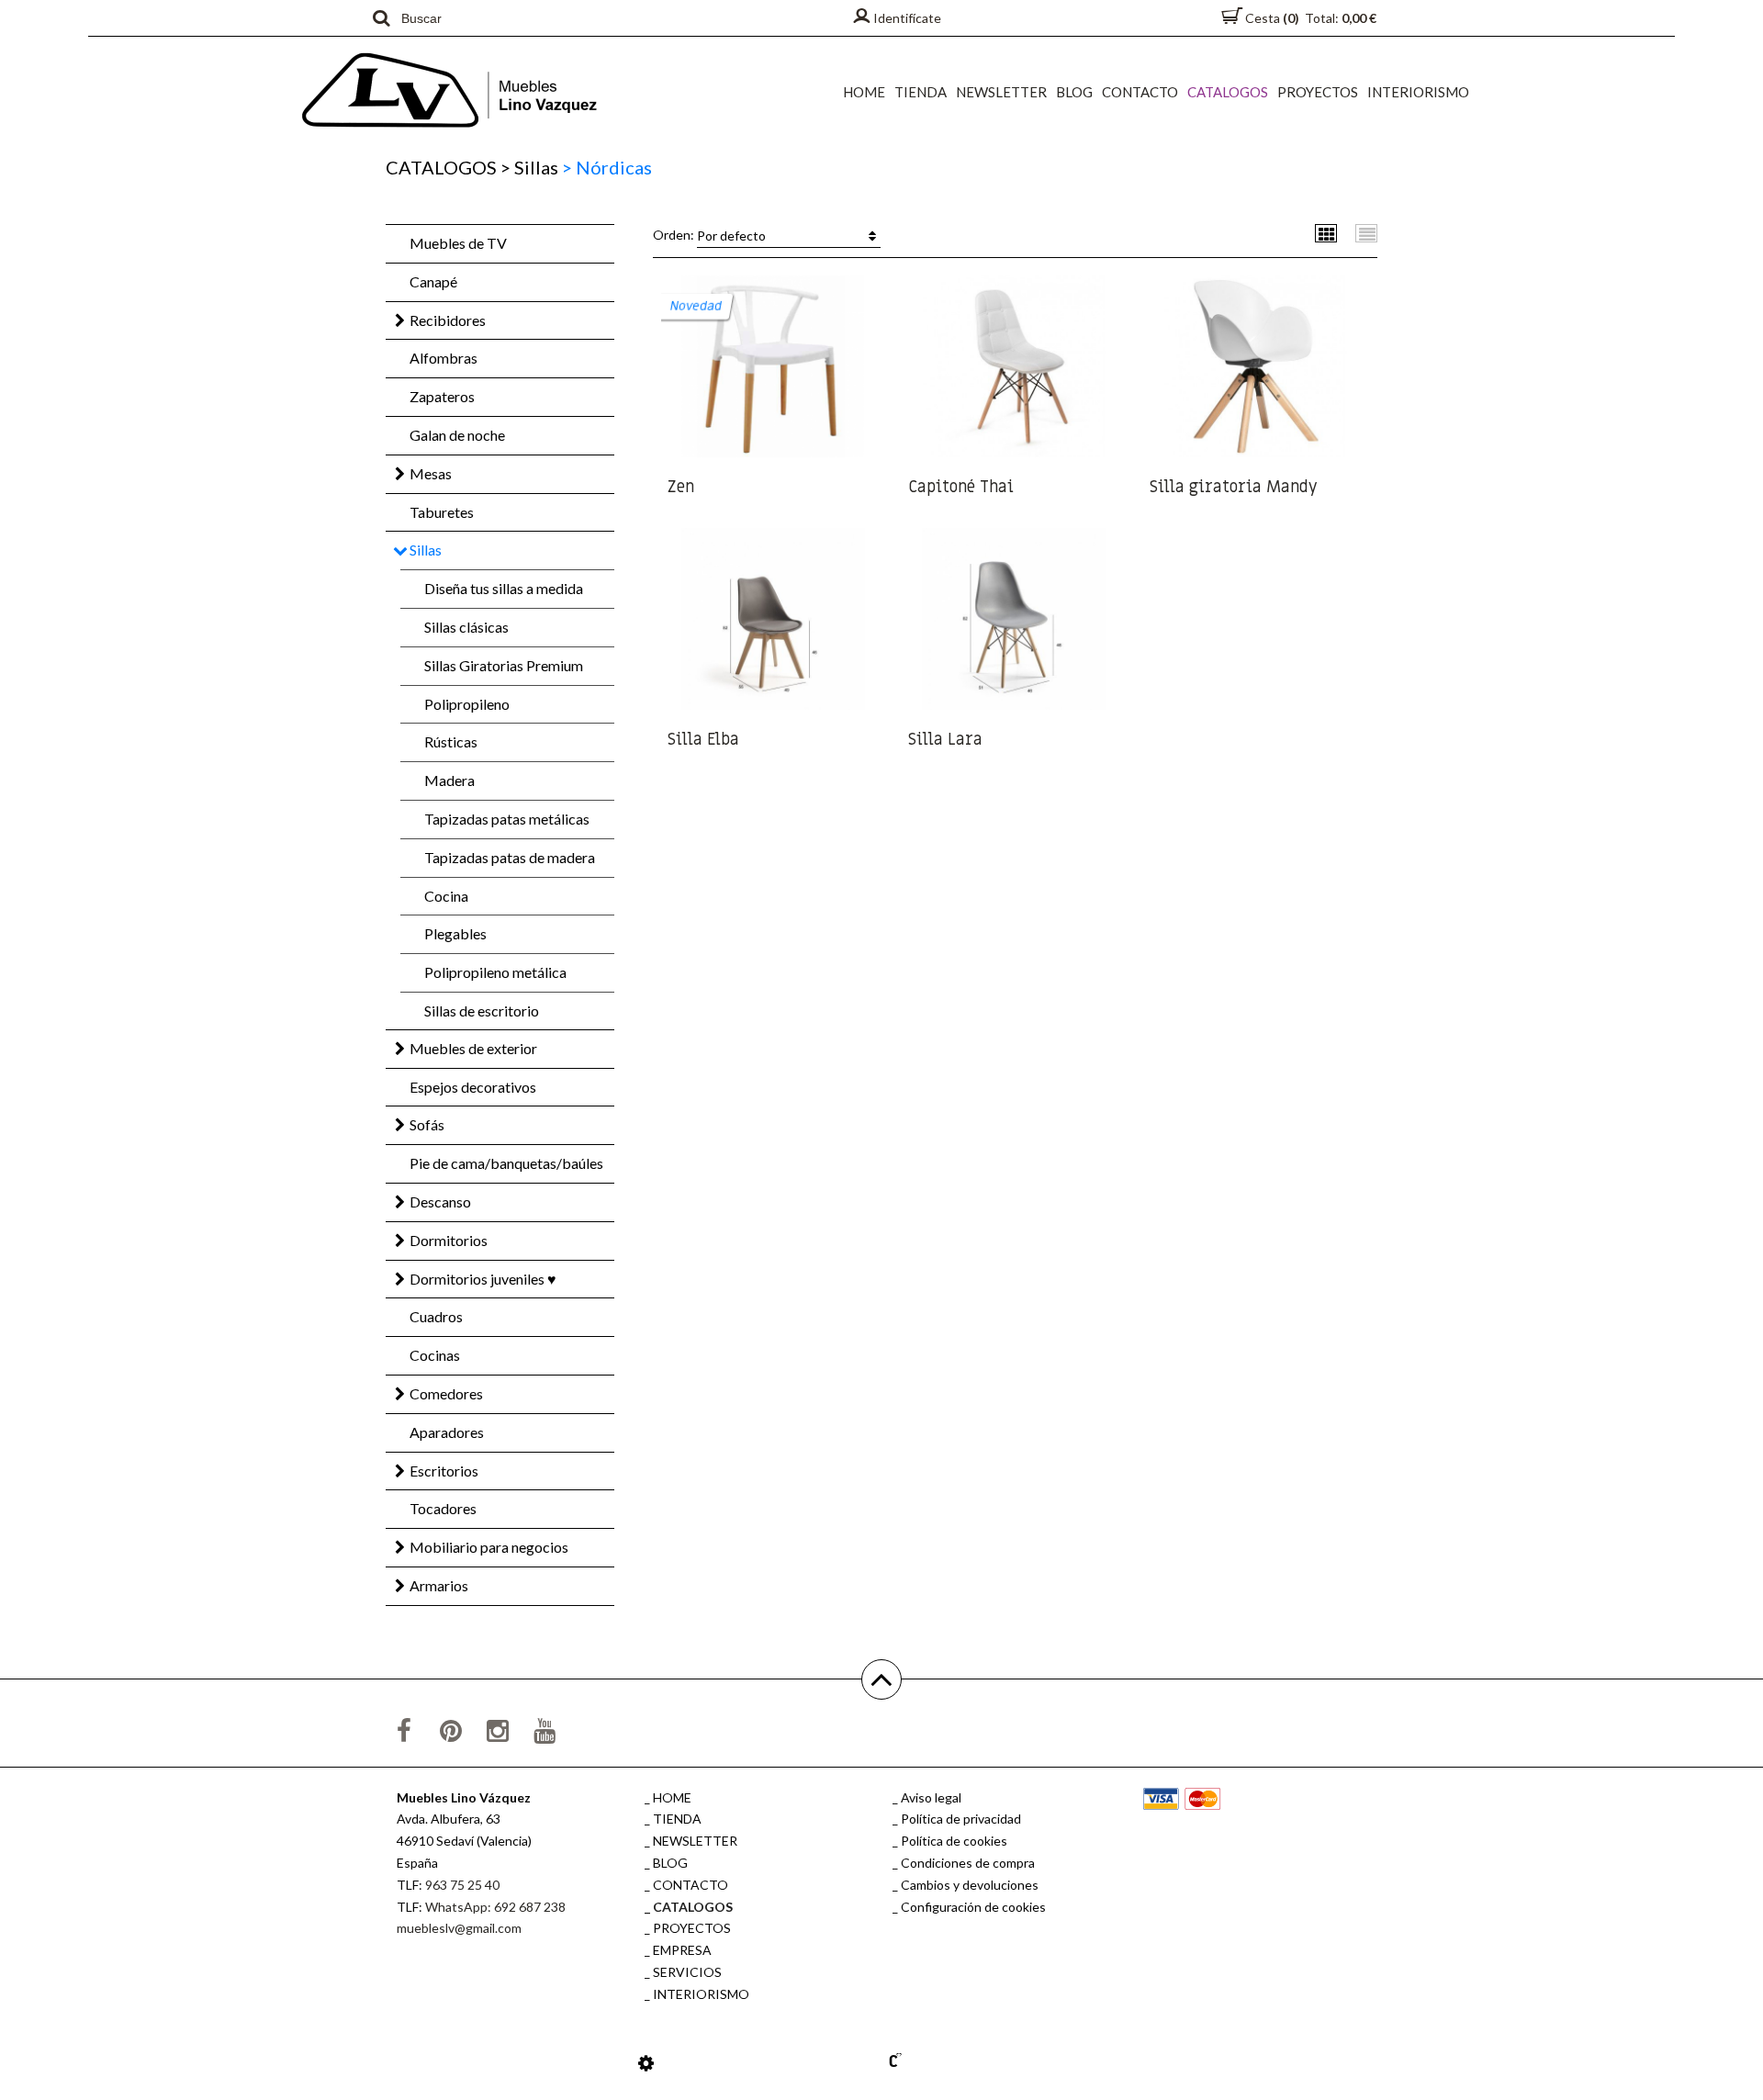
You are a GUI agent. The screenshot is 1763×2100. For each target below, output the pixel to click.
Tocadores (443, 1508)
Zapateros (442, 396)
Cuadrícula (1326, 233)
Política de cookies (954, 1841)
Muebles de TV (458, 243)
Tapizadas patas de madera (510, 857)
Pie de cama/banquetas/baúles (506, 1163)
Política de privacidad (961, 1819)
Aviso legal (931, 1797)
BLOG (1074, 92)
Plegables (455, 933)
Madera (449, 780)
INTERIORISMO (1418, 92)
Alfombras (444, 358)
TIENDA (921, 92)
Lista (1367, 233)
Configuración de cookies (973, 1907)
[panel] (646, 2062)
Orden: (709, 235)
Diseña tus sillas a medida (504, 588)
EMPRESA (682, 1950)
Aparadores (447, 1432)
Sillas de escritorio (482, 1011)
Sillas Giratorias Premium (504, 665)
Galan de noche (457, 435)
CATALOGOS (1228, 92)
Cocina (446, 896)
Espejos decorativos (473, 1087)
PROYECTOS (1318, 92)
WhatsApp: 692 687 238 (495, 1907)
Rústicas (451, 741)
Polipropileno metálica (495, 972)
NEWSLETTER (1001, 92)
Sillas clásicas (466, 627)
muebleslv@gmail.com (459, 1928)
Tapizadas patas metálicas (507, 819)
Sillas (529, 167)
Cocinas (435, 1355)
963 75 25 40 (462, 1885)
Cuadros (436, 1316)
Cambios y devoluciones (970, 1885)
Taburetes (442, 512)
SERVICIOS (687, 1972)
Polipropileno (467, 704)
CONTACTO (1140, 92)
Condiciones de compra (968, 1863)
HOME (864, 92)
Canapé (433, 281)
